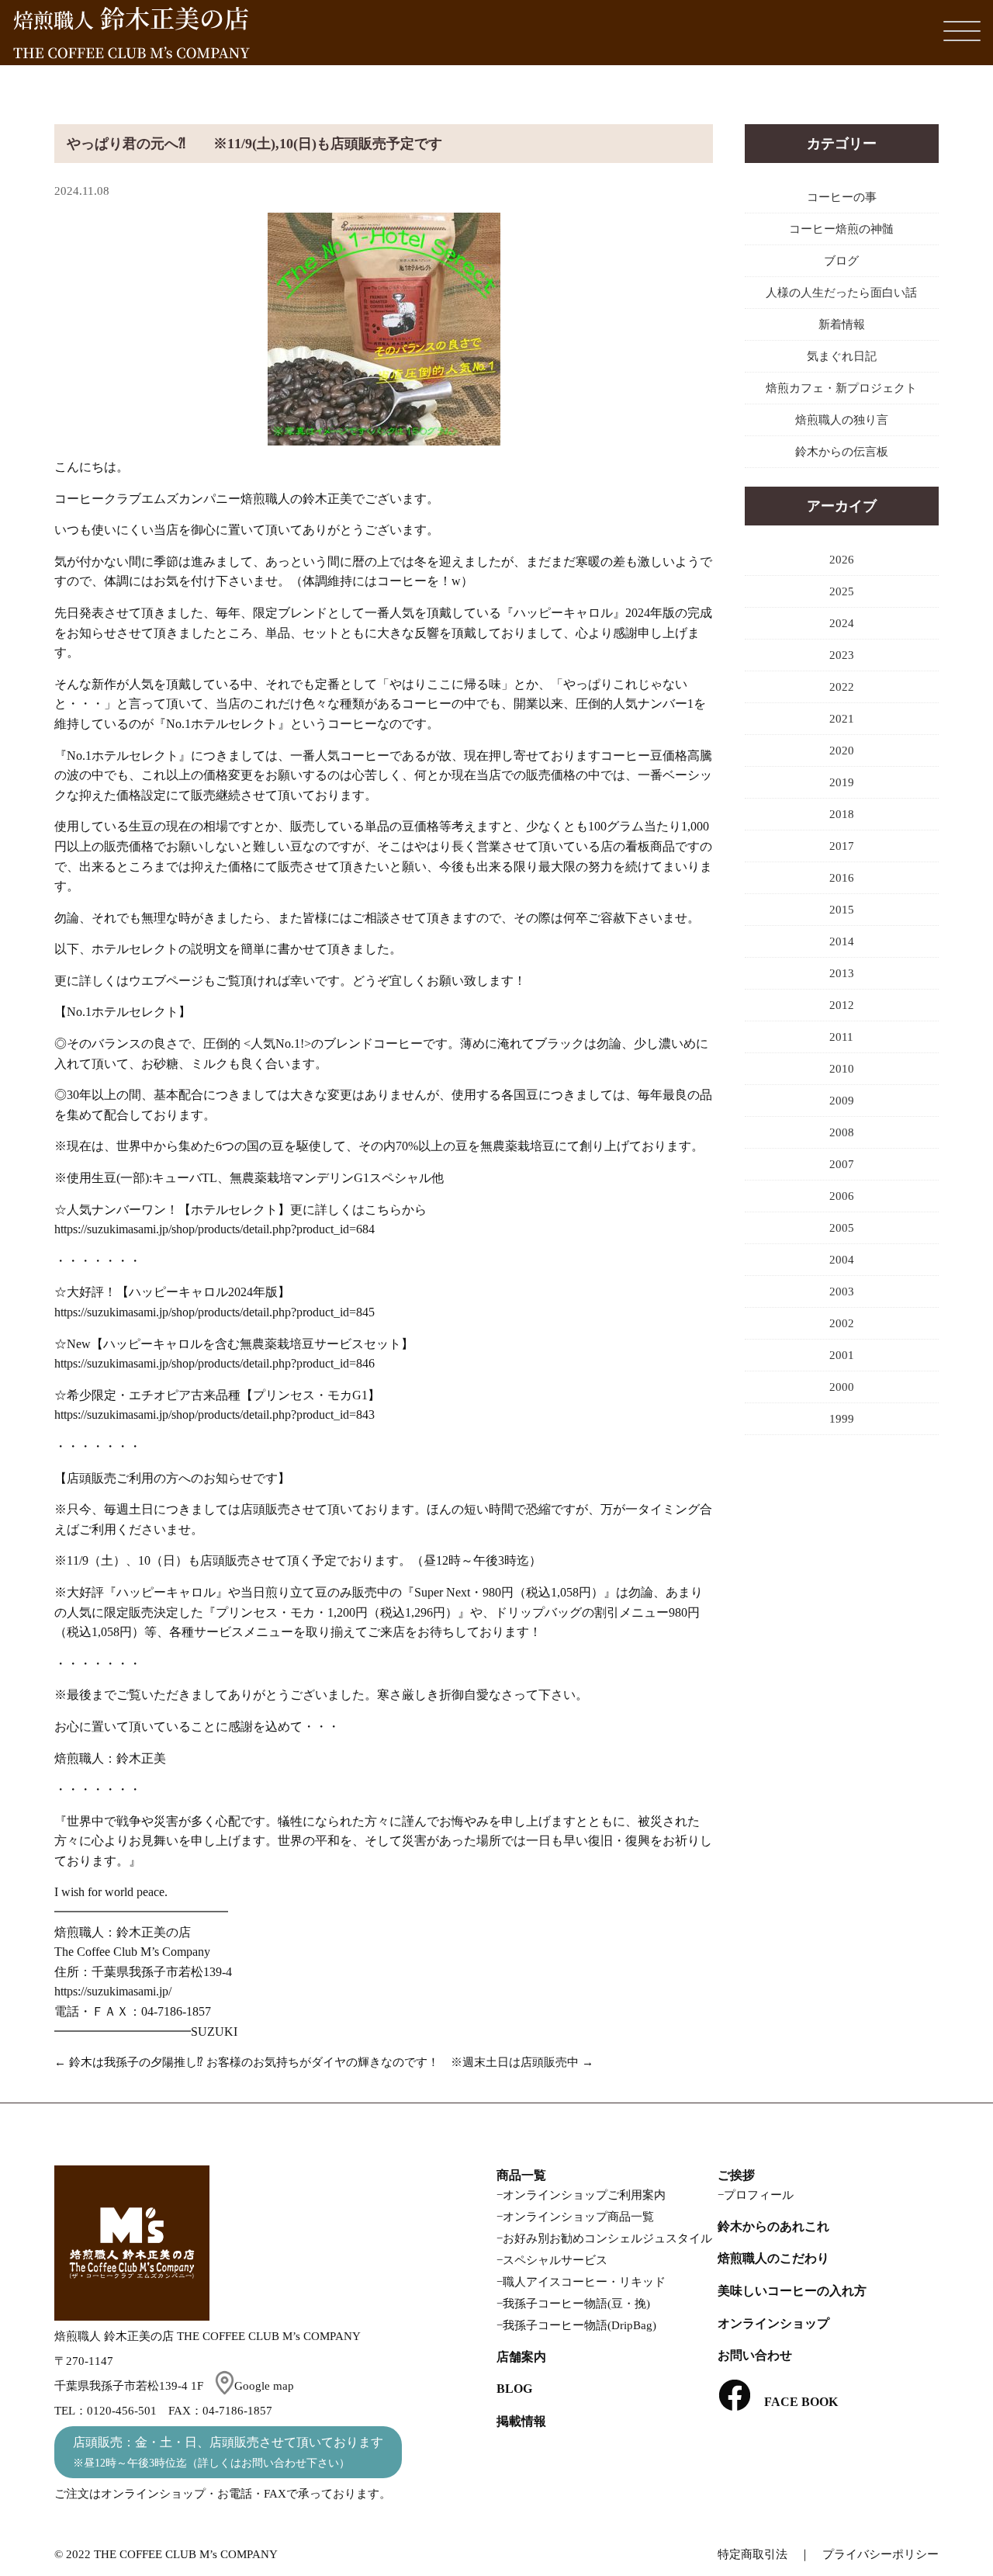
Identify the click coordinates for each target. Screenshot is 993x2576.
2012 (842, 1005)
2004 (842, 1260)
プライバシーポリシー (881, 2554)
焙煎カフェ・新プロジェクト (841, 388)
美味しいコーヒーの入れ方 (792, 2291)
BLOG (514, 2389)
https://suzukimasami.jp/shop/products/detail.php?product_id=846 (215, 1363)
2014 (842, 941)
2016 (842, 878)
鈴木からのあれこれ (773, 2226)
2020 (842, 751)
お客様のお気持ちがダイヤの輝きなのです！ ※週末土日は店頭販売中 (393, 2062)
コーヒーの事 (842, 197)
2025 (842, 591)
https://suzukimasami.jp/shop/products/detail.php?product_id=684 (215, 1229)
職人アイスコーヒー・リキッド (584, 2282)
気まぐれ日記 (842, 356)
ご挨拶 (736, 2175)
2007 (842, 1164)
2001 (842, 1355)
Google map (264, 2386)
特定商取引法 (753, 2554)
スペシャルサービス (555, 2260)
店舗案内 (521, 2357)
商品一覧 (521, 2175)
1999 (842, 1419)
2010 (842, 1069)
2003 (842, 1291)
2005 (842, 1228)
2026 (842, 560)
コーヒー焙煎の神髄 (841, 229)
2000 (842, 1387)
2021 (842, 719)
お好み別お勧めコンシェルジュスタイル (607, 2238)
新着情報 (842, 324)
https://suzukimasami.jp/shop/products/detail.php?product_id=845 (215, 1312)
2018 (842, 814)
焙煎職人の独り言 (842, 420)
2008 (842, 1132)
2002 (842, 1323)
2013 (842, 973)
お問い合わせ (755, 2355)
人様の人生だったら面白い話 (841, 293)
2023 (842, 655)
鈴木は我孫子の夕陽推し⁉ (136, 2062)
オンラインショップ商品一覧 (578, 2217)
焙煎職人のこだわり (773, 2258)
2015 (842, 910)
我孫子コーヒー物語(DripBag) (580, 2325)
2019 (842, 782)
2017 (842, 846)
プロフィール (759, 2195)
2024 (842, 623)
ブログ (841, 261)
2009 (842, 1101)
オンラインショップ (773, 2323)
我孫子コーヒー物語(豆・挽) (576, 2304)
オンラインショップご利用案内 (584, 2195)
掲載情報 (521, 2421)
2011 (841, 1037)
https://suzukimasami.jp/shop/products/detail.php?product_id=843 (215, 1415)
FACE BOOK (795, 2402)
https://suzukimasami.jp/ (113, 1991)
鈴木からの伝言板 (842, 452)
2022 (842, 687)
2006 (842, 1196)
